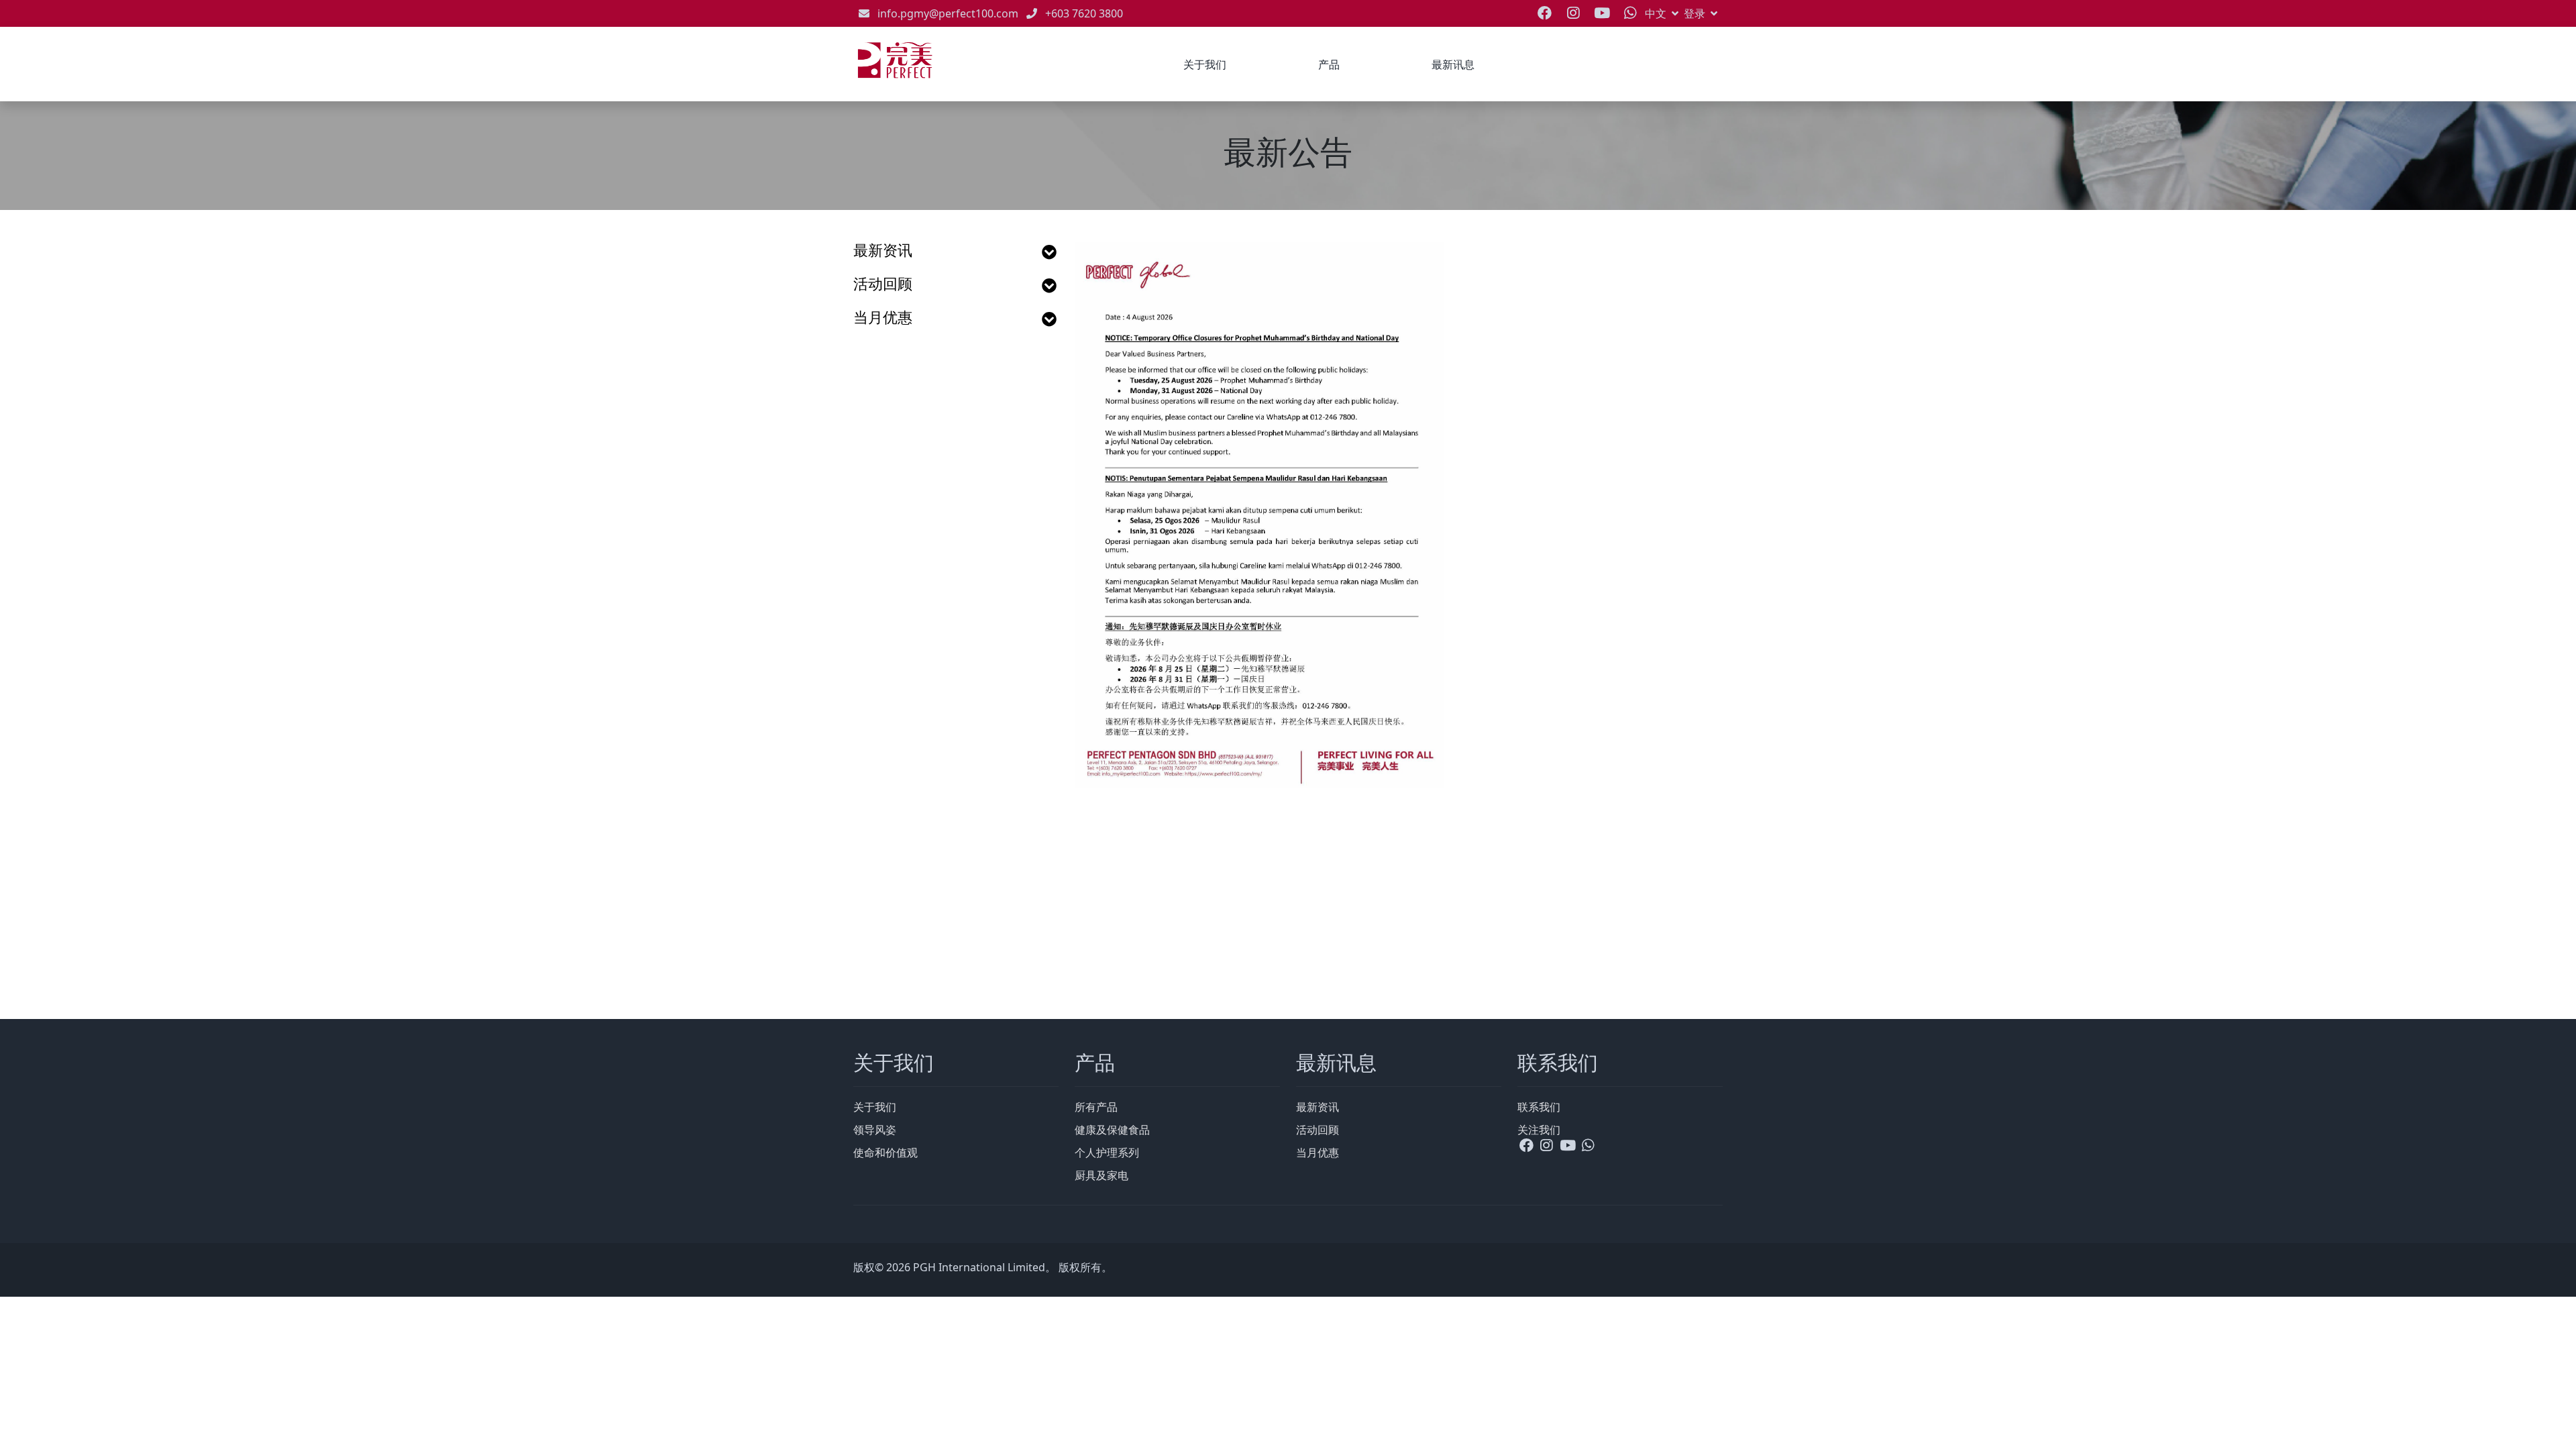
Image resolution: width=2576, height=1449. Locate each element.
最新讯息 (1453, 64)
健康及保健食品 (1112, 1130)
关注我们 (1539, 1130)
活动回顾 (883, 284)
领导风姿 (875, 1130)
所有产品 (1096, 1107)
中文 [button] (1656, 13)
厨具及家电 (1102, 1175)
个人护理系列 (1107, 1152)
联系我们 (1539, 1107)
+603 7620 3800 (1084, 13)
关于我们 (1205, 64)
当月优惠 (883, 318)
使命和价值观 (885, 1152)
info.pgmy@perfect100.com (948, 13)
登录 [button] (1695, 13)
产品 (1329, 64)
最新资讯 (883, 251)
